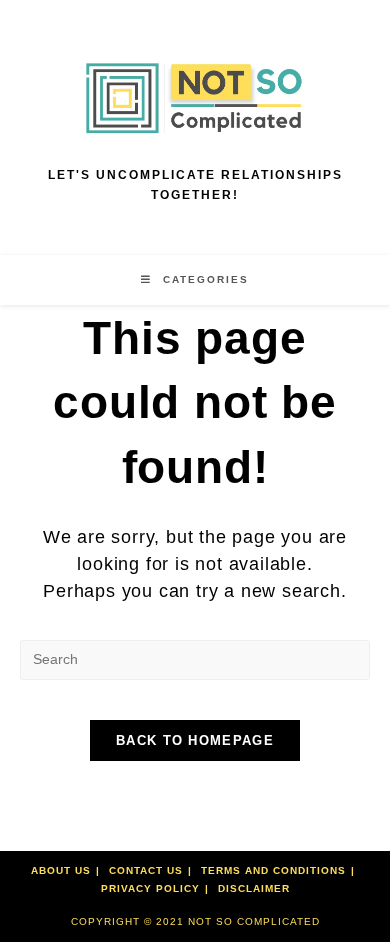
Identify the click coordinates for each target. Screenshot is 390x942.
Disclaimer (254, 888)
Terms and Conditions (273, 870)
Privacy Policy (150, 888)
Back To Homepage (195, 740)
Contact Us (146, 870)
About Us (61, 870)
